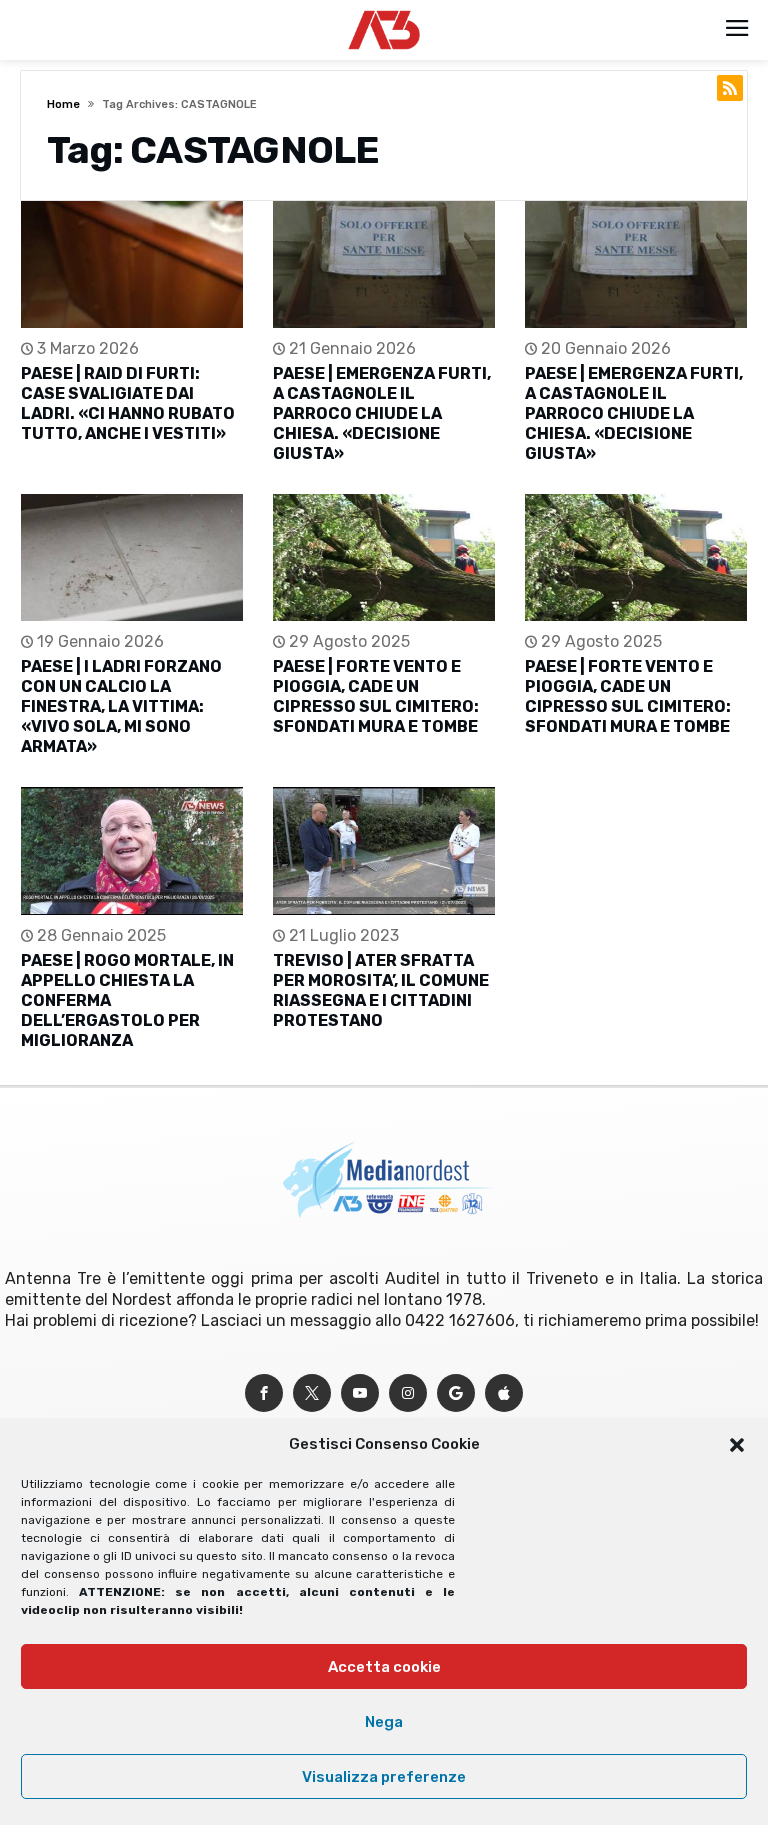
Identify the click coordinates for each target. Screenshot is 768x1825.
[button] (737, 1445)
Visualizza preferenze (384, 1777)
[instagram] (408, 1393)
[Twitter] (312, 1393)
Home (63, 104)
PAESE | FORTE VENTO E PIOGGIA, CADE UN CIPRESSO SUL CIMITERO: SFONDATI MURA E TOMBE (376, 696)
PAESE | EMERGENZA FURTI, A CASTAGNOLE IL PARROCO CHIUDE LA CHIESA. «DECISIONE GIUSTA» (382, 413)
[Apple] (504, 1393)
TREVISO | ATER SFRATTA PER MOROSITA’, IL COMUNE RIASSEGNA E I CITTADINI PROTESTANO (381, 990)
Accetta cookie (384, 1667)
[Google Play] (456, 1393)
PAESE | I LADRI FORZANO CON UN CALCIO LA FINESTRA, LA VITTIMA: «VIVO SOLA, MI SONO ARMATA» (121, 706)
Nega (384, 1722)
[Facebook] (264, 1393)
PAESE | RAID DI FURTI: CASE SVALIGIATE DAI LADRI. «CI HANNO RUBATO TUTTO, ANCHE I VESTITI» (128, 403)
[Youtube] (360, 1393)
